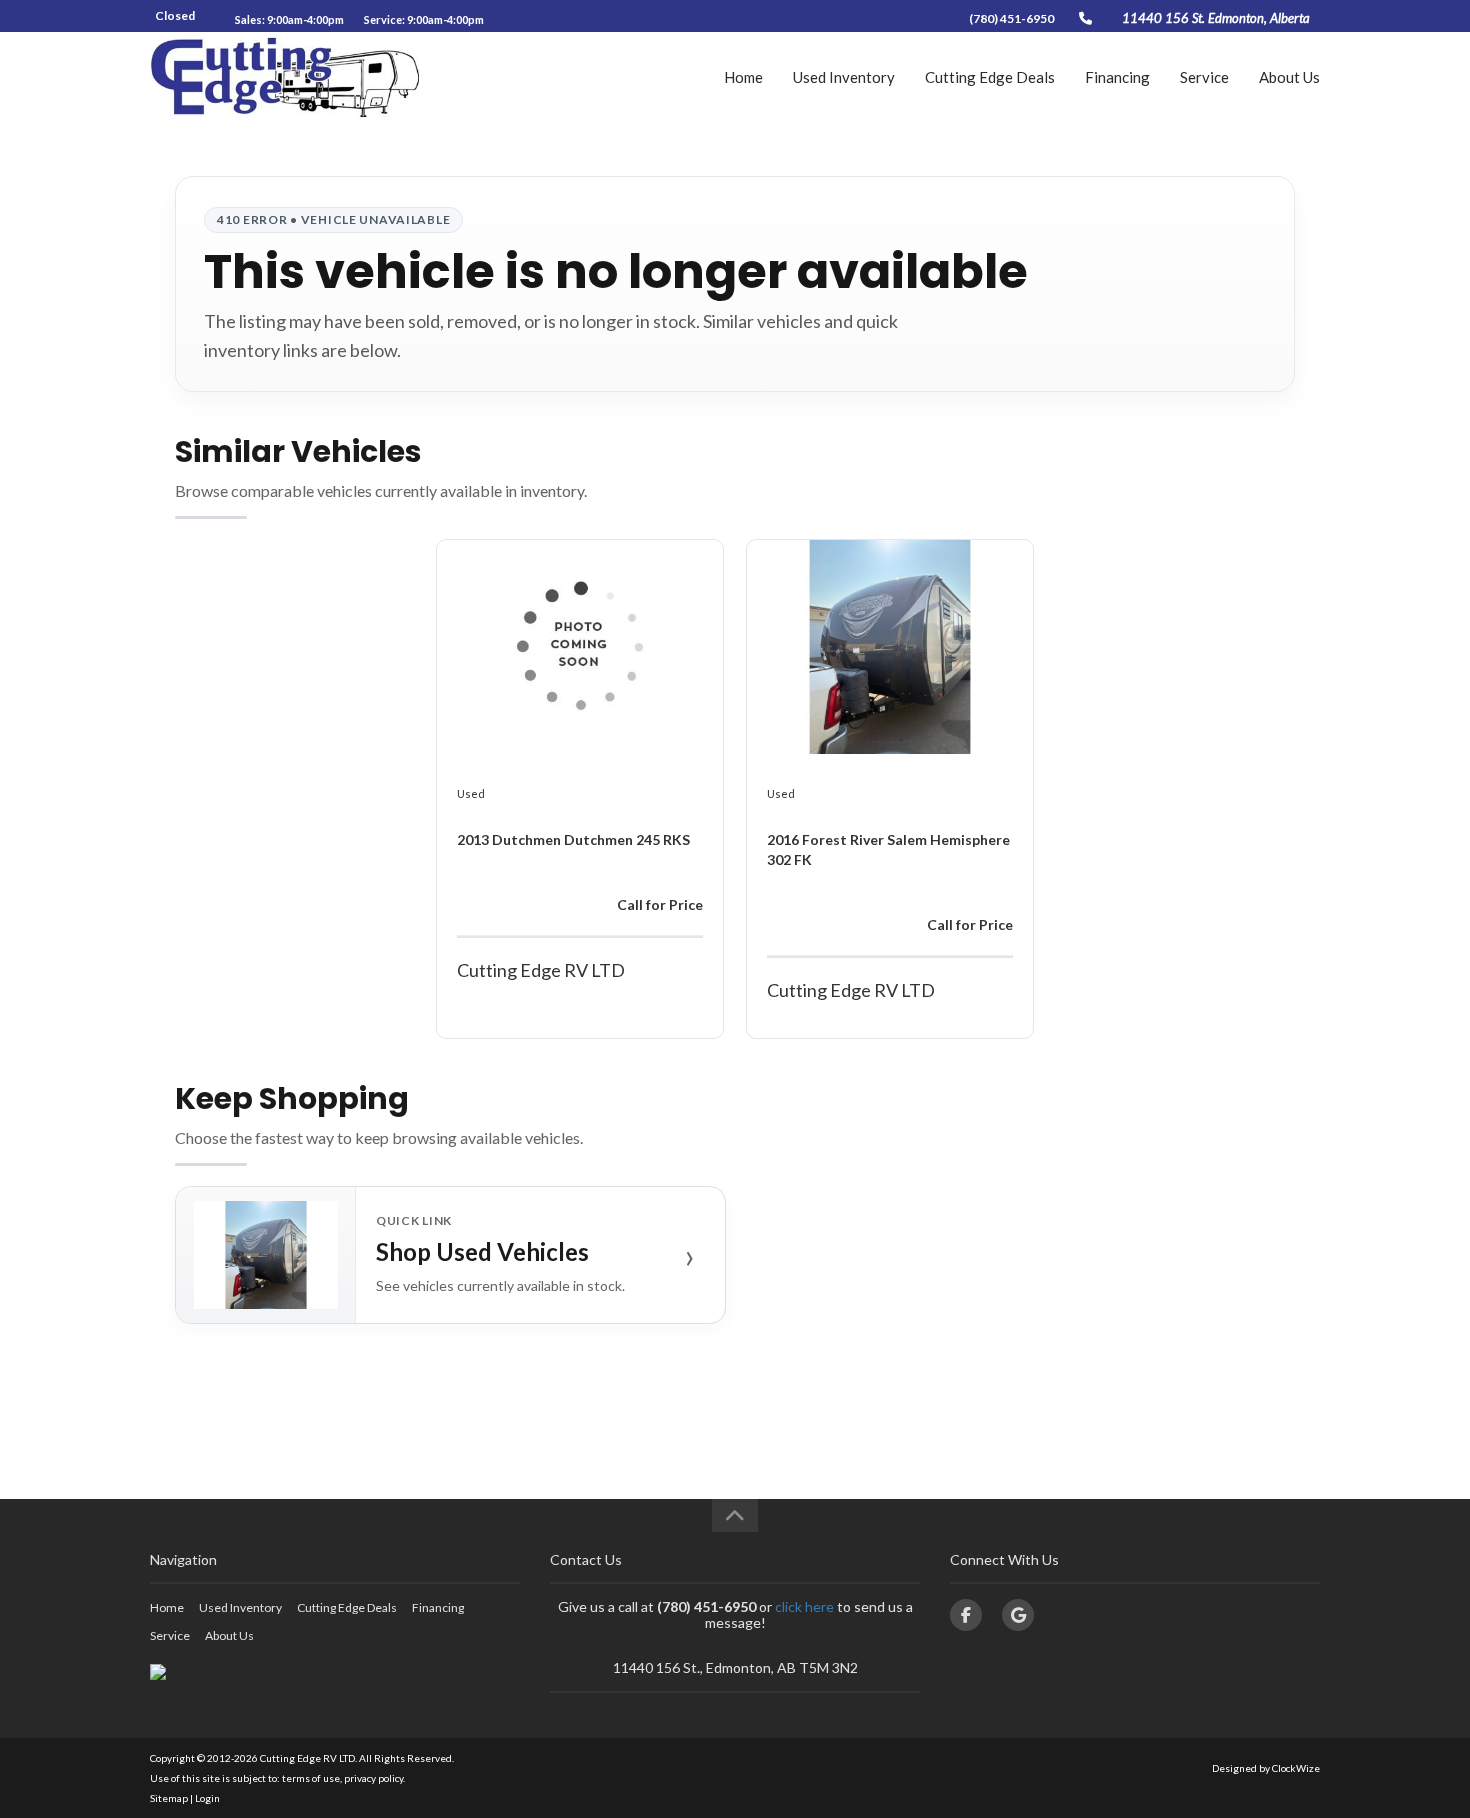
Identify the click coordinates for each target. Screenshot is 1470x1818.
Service (1204, 77)
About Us (1289, 77)
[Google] (1018, 1615)
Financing (1117, 77)
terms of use (311, 1778)
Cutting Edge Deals (990, 77)
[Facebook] (966, 1615)
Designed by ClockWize (1266, 1768)
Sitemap (169, 1798)
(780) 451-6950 (1011, 18)
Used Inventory (844, 77)
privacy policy (373, 1778)
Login (207, 1798)
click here (804, 1606)
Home (743, 77)
